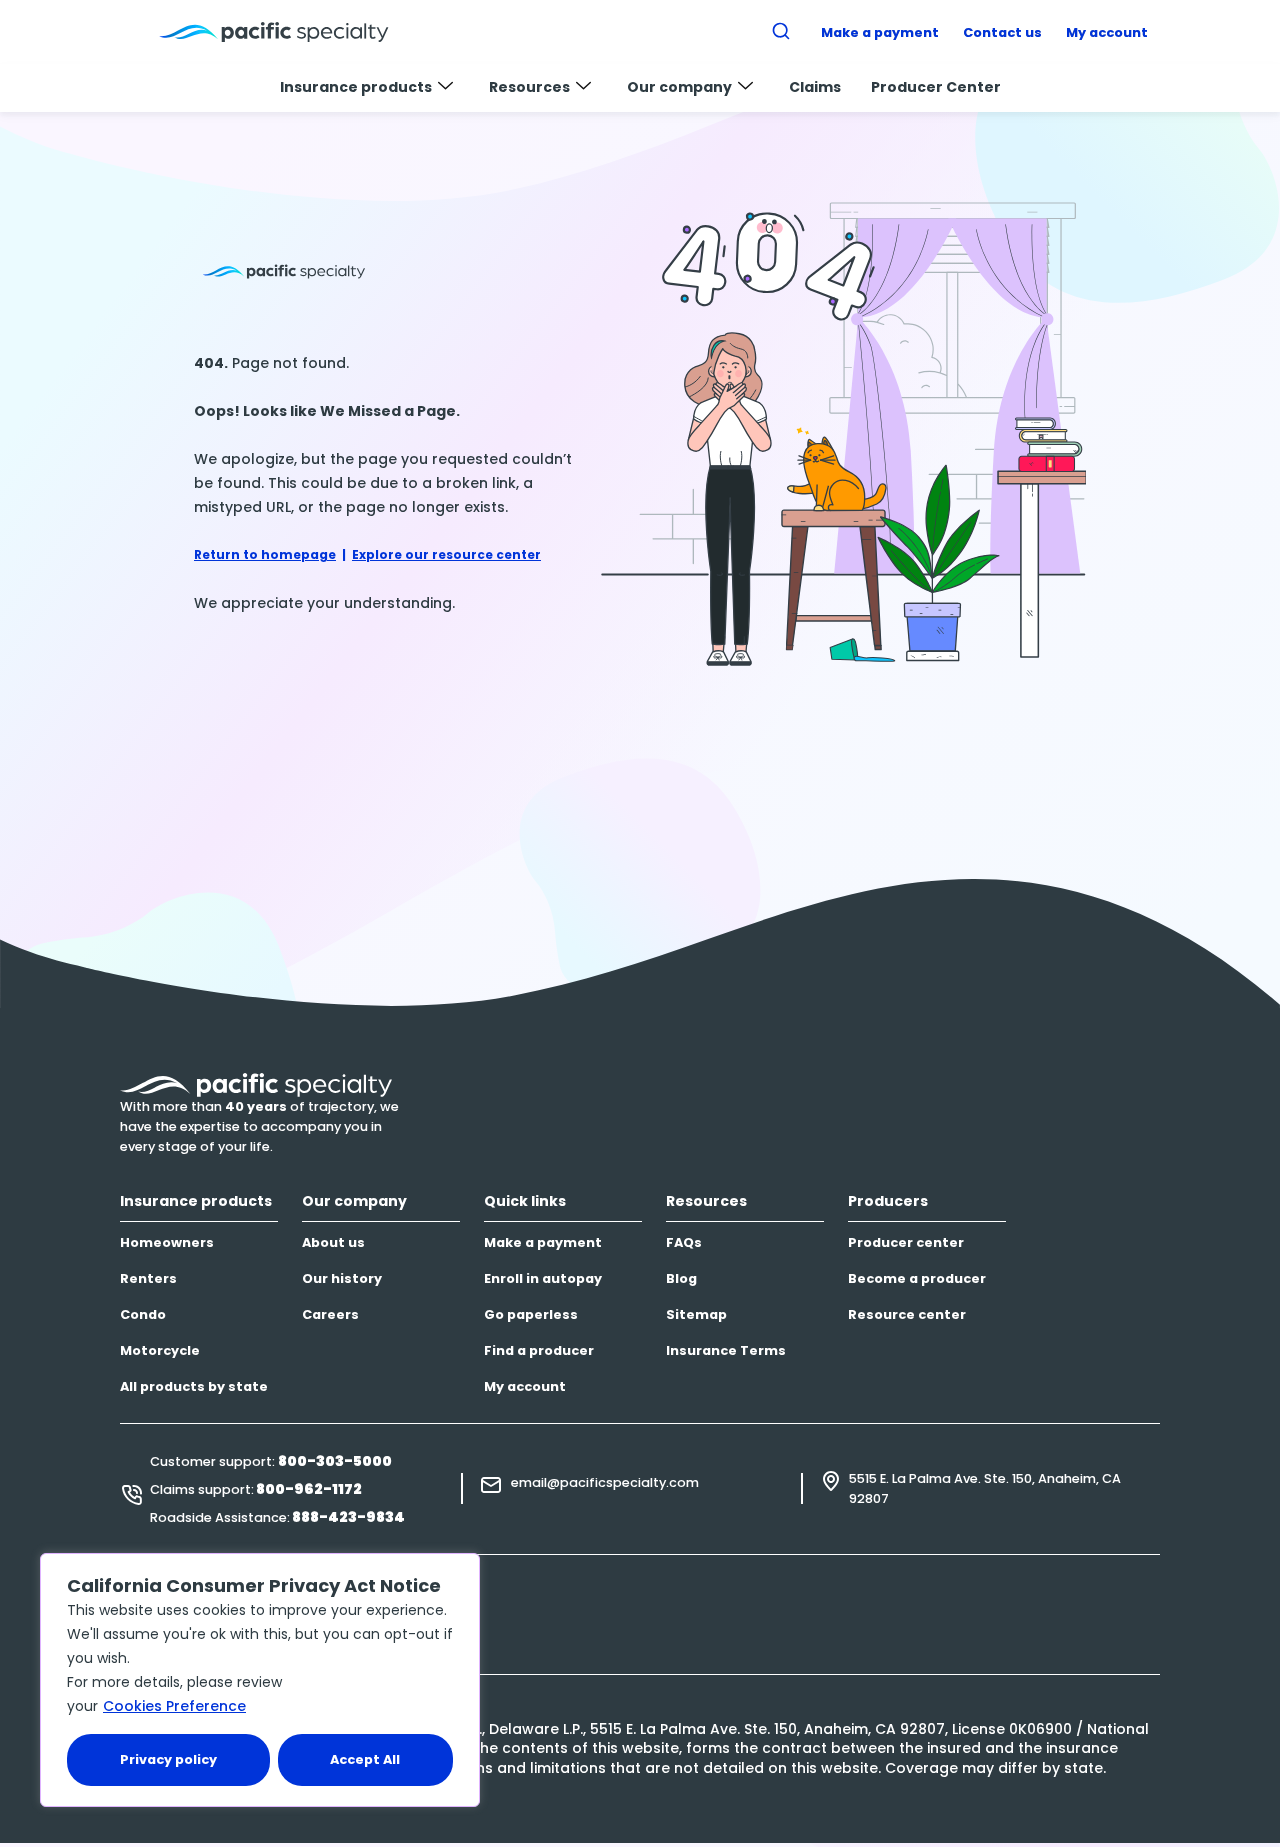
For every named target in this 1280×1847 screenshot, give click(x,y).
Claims (815, 87)
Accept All (365, 1759)
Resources (529, 87)
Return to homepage (265, 554)
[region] (260, 1680)
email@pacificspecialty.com (605, 1482)
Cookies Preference (174, 1706)
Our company (679, 87)
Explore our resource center (446, 554)
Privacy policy (168, 1759)
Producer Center (936, 87)
